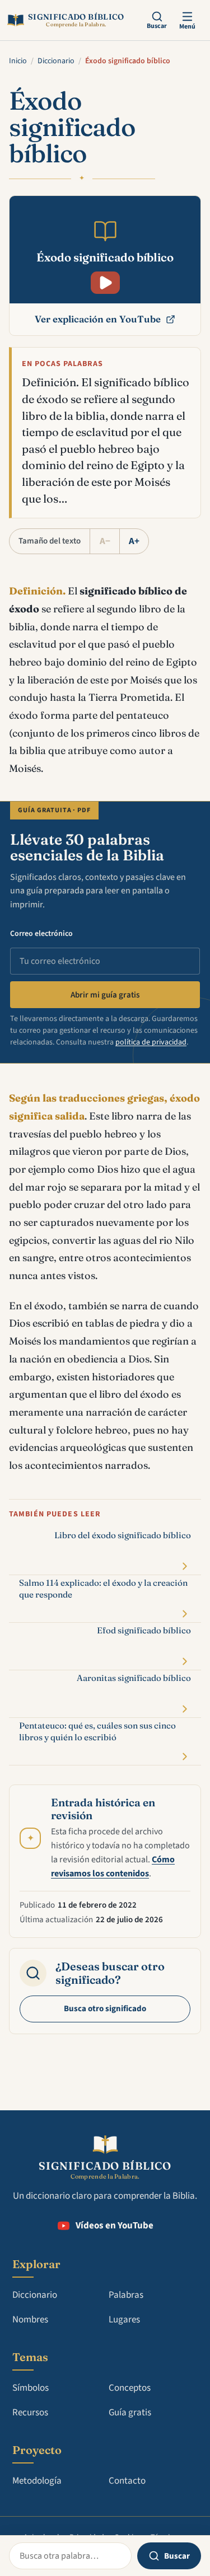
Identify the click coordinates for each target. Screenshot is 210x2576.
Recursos (30, 2413)
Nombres (30, 2320)
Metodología (37, 2481)
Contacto (127, 2481)
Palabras (126, 2295)
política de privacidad (151, 1042)
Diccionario (56, 61)
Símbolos (31, 2388)
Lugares (124, 2320)
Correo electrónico (41, 934)
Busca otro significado (105, 2009)
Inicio (18, 61)
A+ (134, 541)
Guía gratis (130, 2413)
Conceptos (130, 2388)
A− (105, 541)
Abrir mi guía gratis (105, 995)
